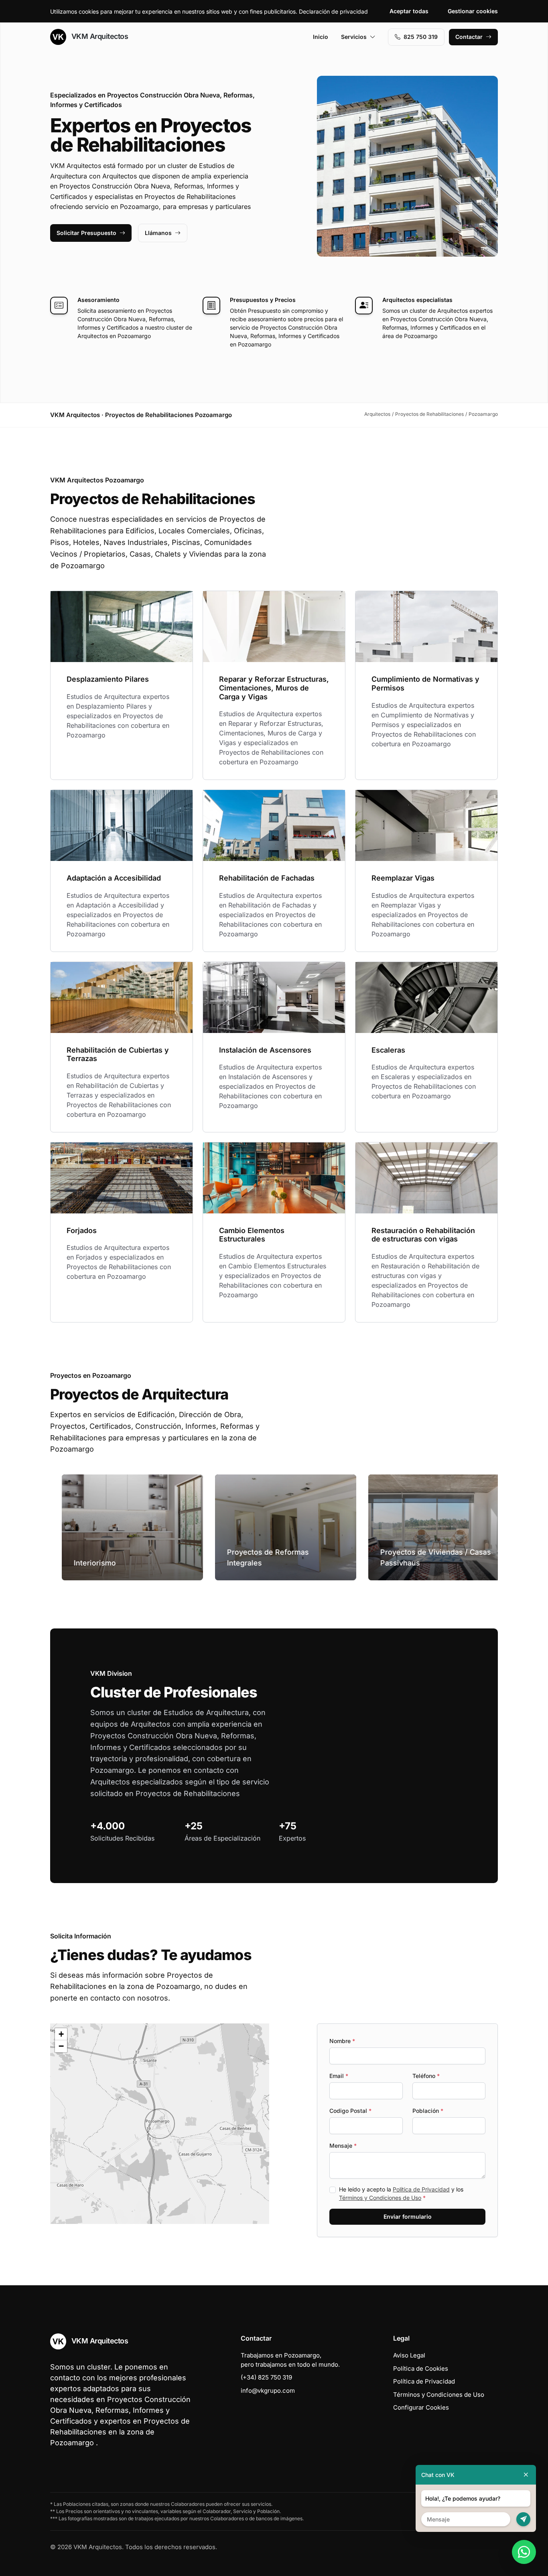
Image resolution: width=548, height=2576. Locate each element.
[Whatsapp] (524, 2552)
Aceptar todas (409, 11)
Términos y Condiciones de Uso (380, 2198)
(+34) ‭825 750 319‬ (266, 2377)
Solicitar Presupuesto (86, 233)
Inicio (321, 37)
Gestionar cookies (473, 11)
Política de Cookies (421, 2368)
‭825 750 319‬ (421, 37)
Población (428, 2111)
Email (339, 2076)
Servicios (354, 37)
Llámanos (158, 233)
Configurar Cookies (421, 2407)
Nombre (342, 2041)
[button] (160, 2124)
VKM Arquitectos (99, 36)
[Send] (523, 2519)
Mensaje (343, 2146)
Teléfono (426, 2076)
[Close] (526, 2475)
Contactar (469, 37)
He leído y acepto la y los (401, 2193)
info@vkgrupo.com (268, 2391)
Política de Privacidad (421, 2189)
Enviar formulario (408, 2217)
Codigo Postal (350, 2111)
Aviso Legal (409, 2355)
